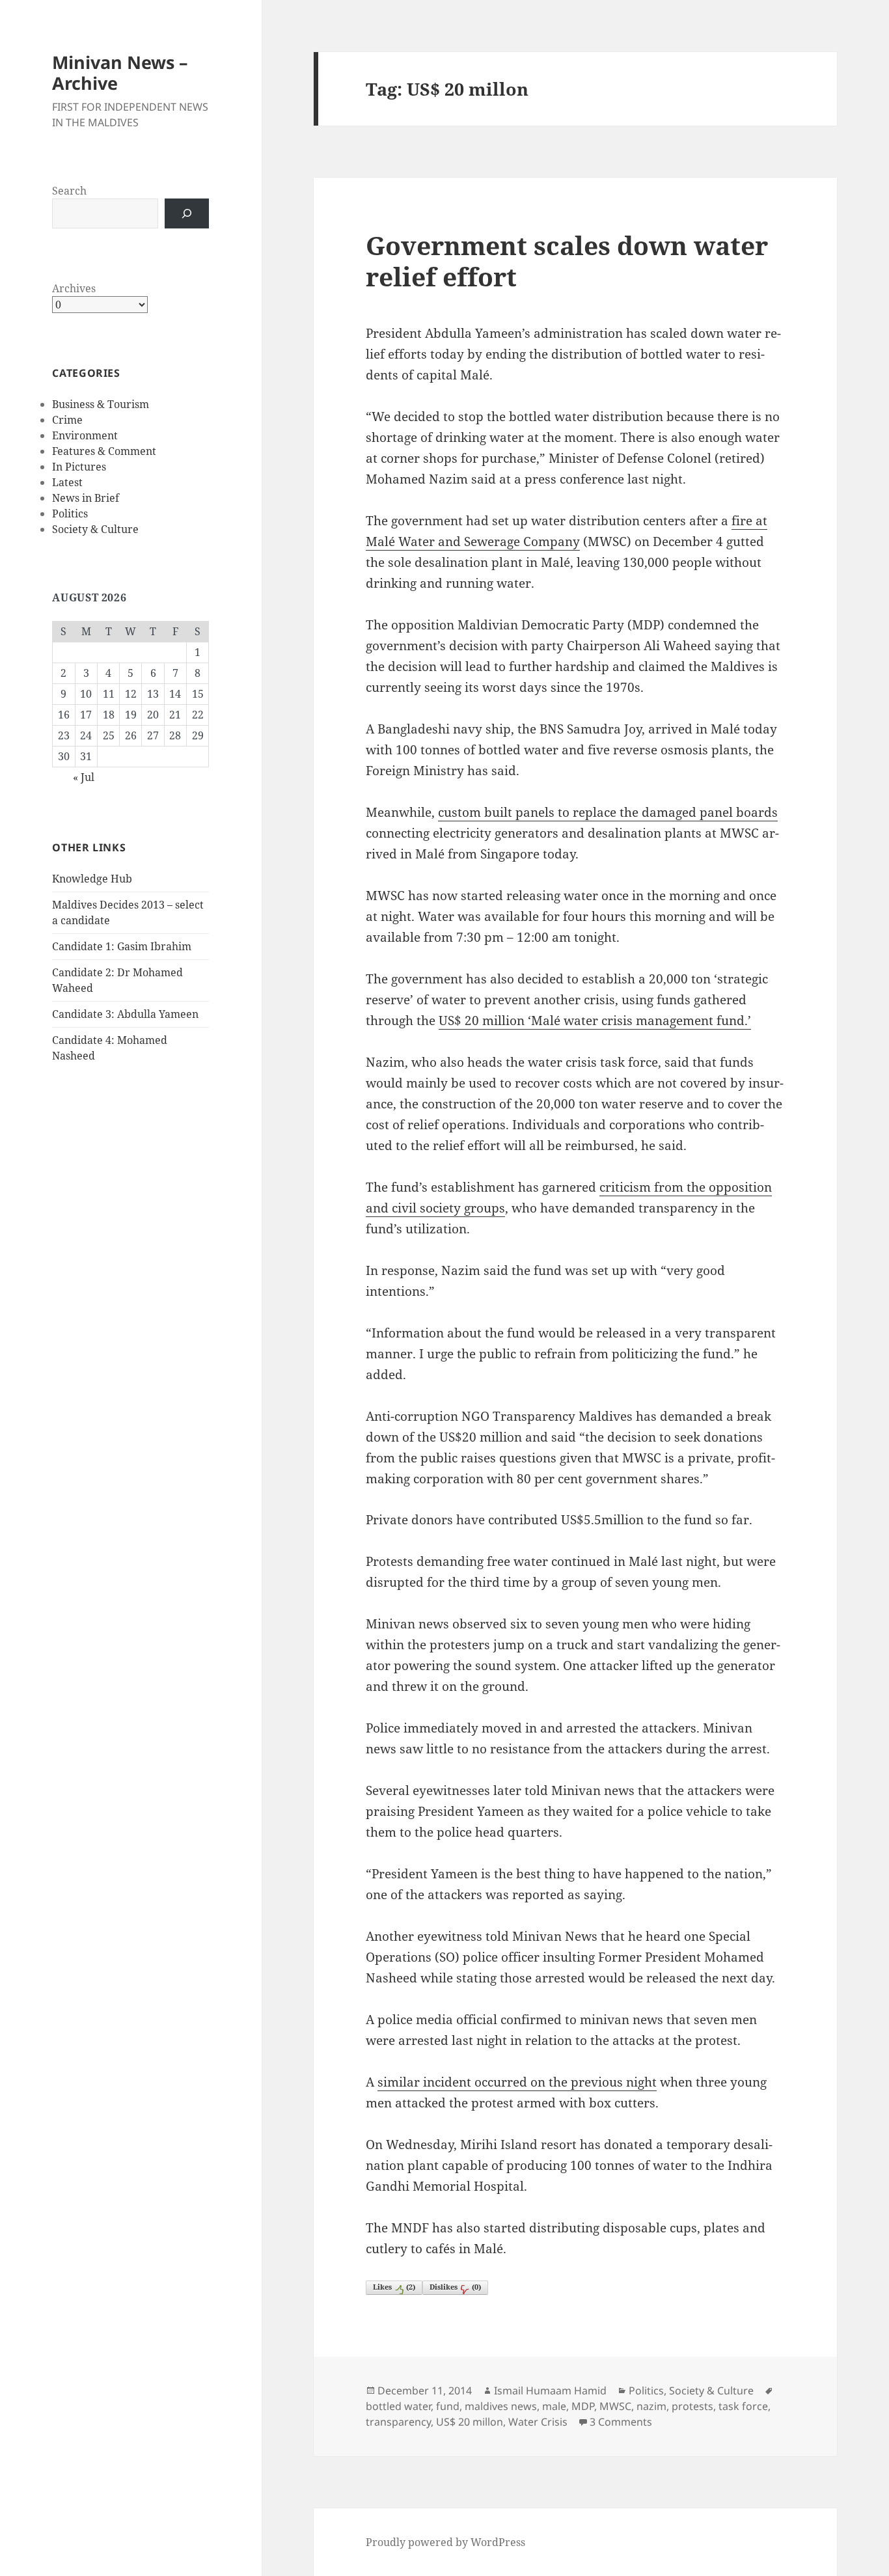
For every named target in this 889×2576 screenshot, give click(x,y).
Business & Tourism (101, 404)
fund (448, 2406)
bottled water (398, 2406)
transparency (398, 2422)
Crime (67, 420)
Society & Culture (95, 529)
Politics (70, 514)
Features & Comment (104, 451)
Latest (67, 482)
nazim (651, 2406)
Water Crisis (538, 2422)
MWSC (615, 2406)
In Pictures (79, 467)
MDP (583, 2406)
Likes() (394, 2287)
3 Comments (621, 2422)
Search (69, 191)
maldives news (501, 2406)
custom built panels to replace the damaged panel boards (608, 812)
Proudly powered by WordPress (445, 2542)
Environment (85, 435)
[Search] (187, 213)
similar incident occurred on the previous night (517, 2082)
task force (743, 2406)
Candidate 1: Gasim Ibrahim (122, 946)
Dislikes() (455, 2287)
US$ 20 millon (470, 2422)
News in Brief (86, 498)
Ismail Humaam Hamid (550, 2391)
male (554, 2406)
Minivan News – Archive (120, 73)
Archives (74, 288)
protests (692, 2406)
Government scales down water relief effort (567, 261)
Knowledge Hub (92, 879)
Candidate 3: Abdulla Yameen (125, 1014)
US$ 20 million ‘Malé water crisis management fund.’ (595, 1021)
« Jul (84, 777)
